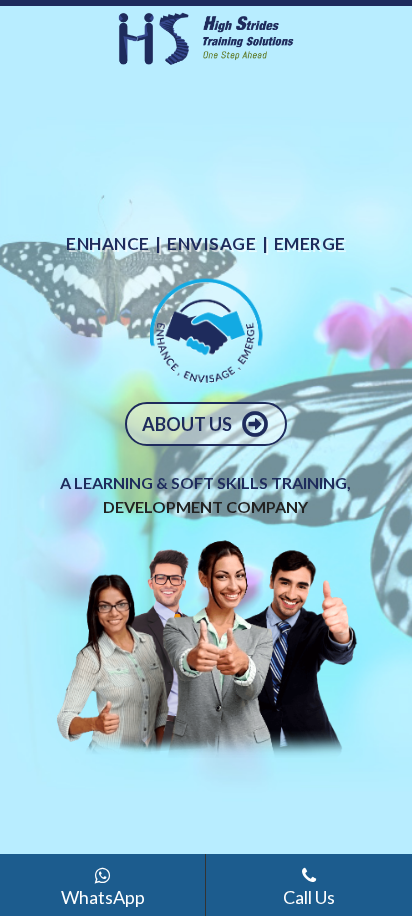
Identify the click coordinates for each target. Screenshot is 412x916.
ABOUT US (188, 424)
